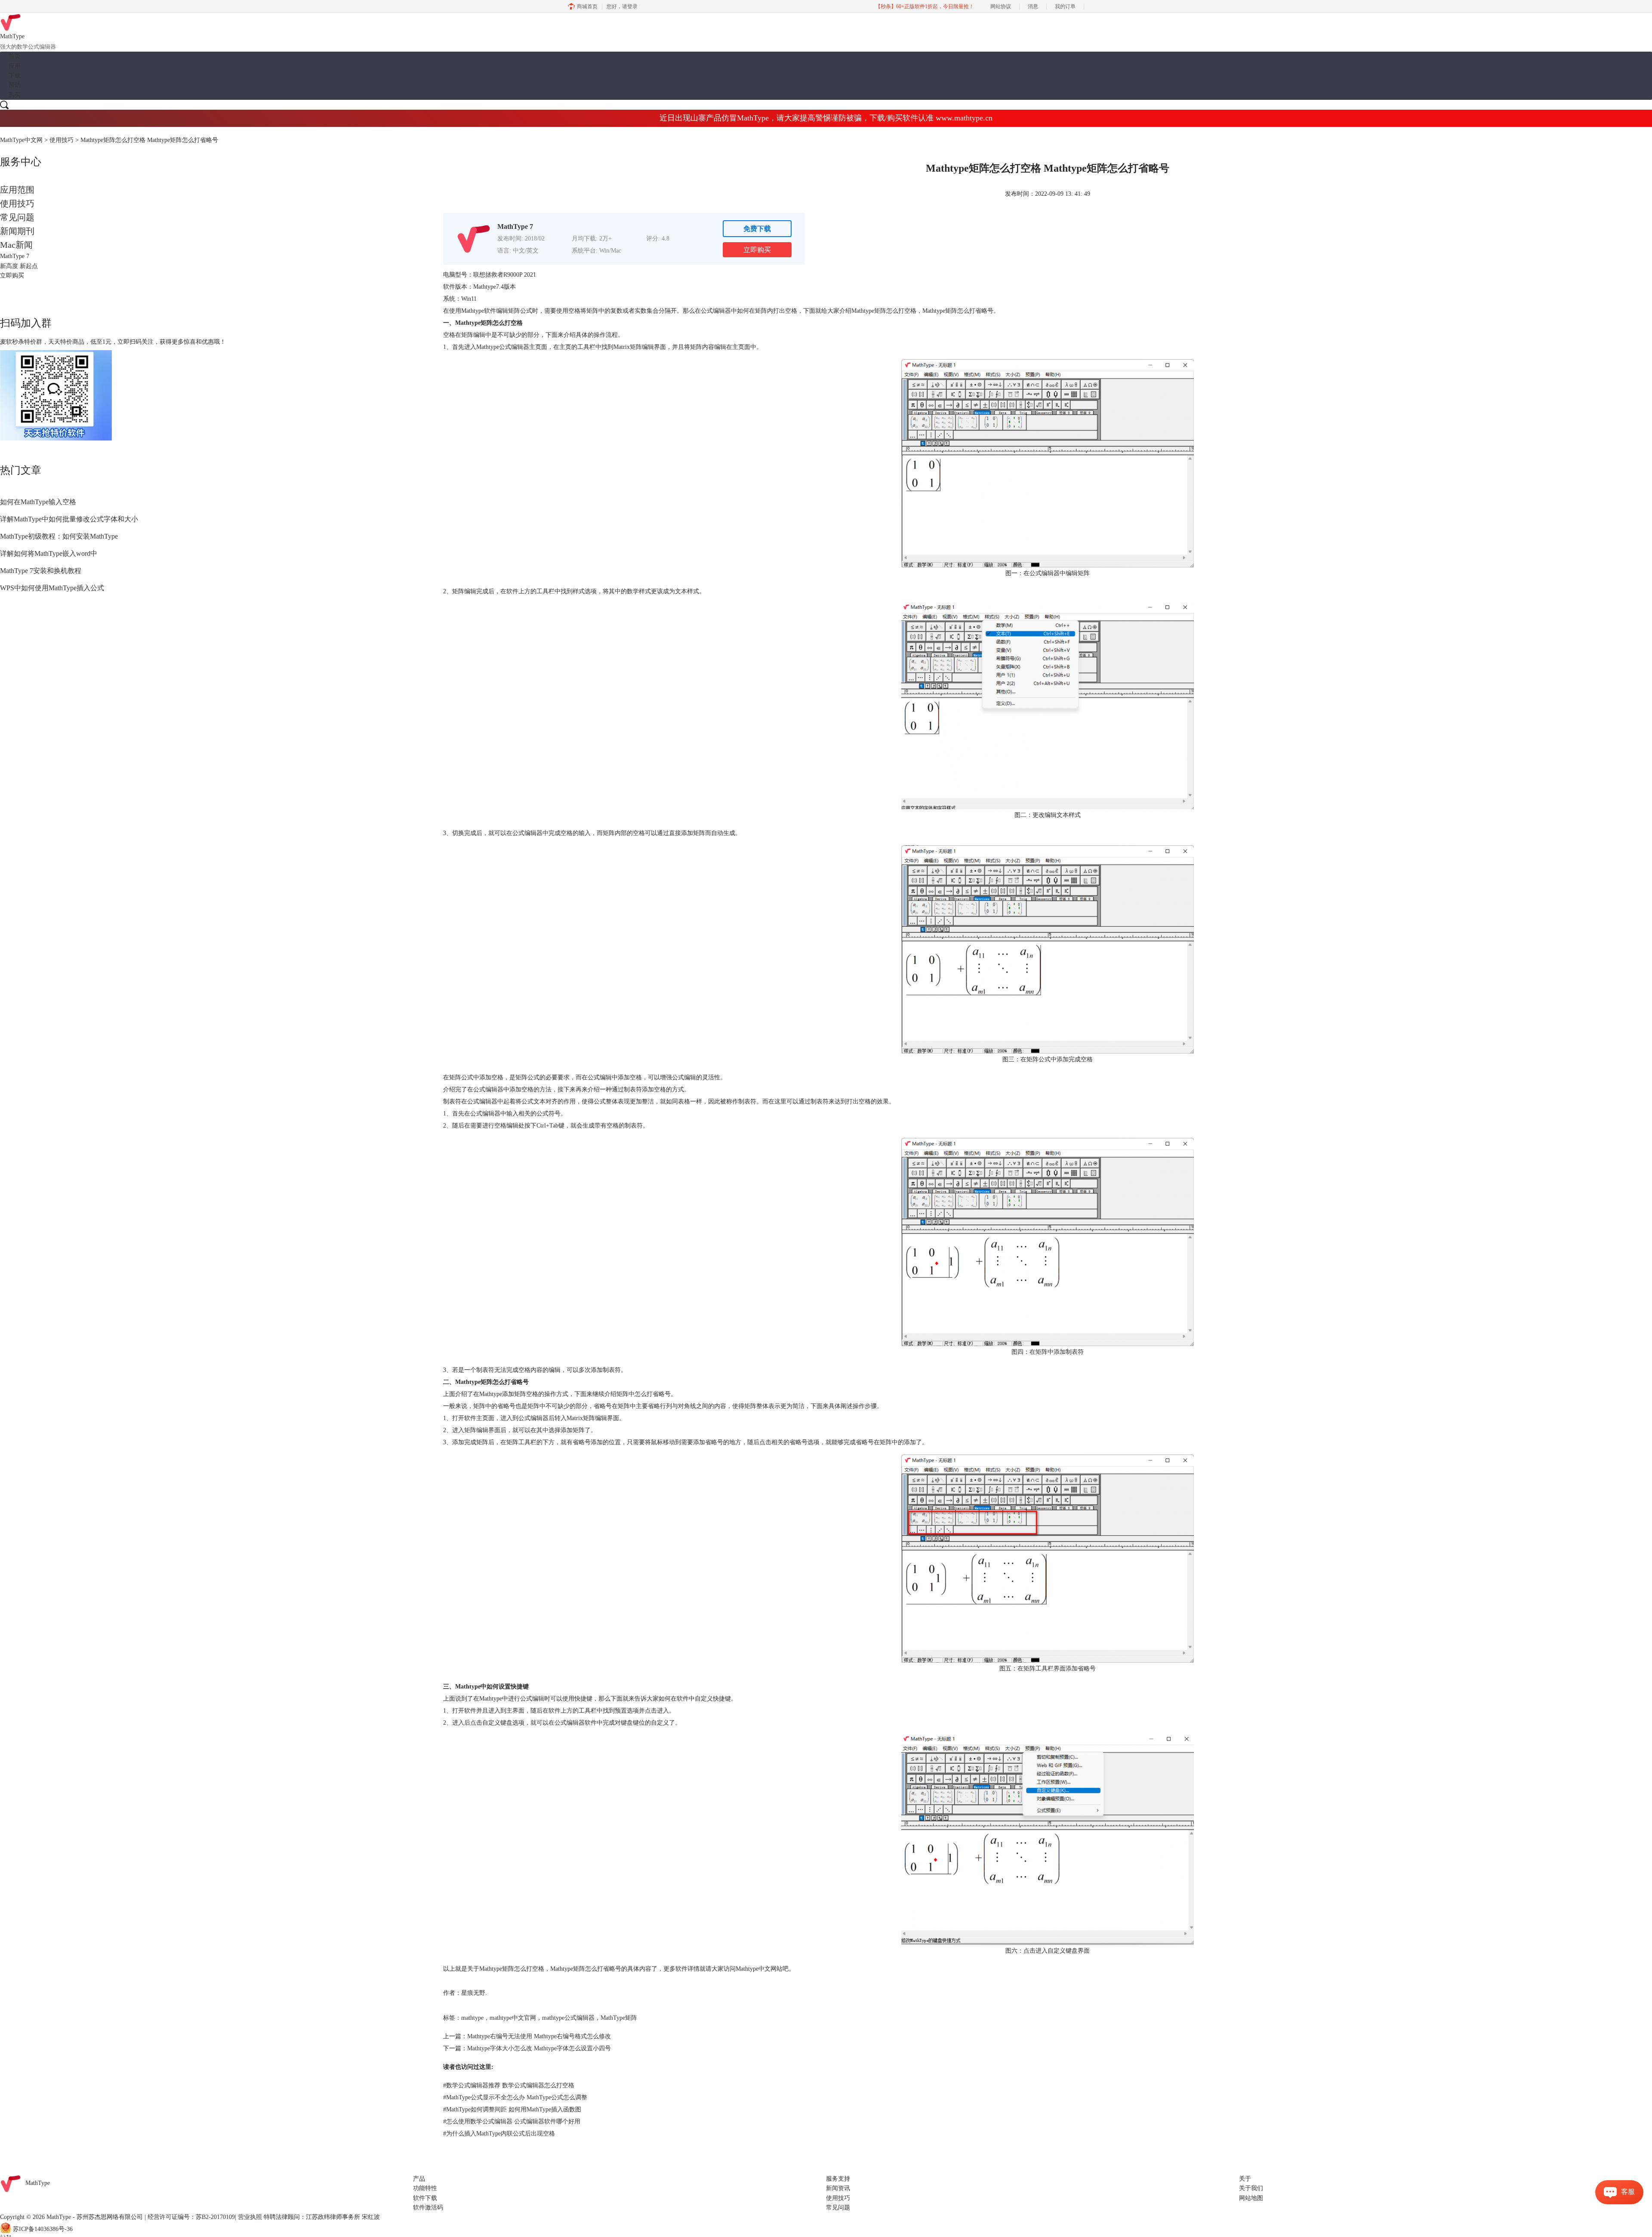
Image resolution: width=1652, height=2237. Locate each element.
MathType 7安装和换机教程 (41, 571)
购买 (15, 95)
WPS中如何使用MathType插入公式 (52, 588)
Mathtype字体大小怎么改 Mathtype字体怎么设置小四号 (539, 2048)
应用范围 (17, 190)
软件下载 (425, 2198)
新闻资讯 (838, 2188)
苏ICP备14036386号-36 (43, 2229)
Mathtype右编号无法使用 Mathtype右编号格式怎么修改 (539, 2036)
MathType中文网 (21, 140)
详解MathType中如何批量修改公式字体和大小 (69, 519)
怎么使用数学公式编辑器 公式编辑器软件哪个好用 (512, 2121)
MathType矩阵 (619, 2018)
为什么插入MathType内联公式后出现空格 (499, 2134)
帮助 (15, 85)
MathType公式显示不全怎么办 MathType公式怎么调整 (515, 2097)
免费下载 (757, 229)
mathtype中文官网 (513, 2018)
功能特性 (425, 2188)
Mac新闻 (16, 245)
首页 (15, 56)
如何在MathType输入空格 (38, 502)
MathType (38, 2183)
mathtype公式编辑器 (568, 2018)
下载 (15, 75)
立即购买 (757, 250)
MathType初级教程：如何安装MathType (59, 536)
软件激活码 (428, 2208)
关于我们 (1251, 2188)
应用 (15, 66)
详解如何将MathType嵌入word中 (49, 553)
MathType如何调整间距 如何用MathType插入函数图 (512, 2109)
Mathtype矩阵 (869, 311)
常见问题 (17, 217)
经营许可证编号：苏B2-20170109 (191, 2217)
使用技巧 (62, 140)
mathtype (472, 2018)
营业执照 (250, 2217)
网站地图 (1251, 2198)
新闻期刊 (17, 231)
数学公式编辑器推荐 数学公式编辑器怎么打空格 (509, 2085)
